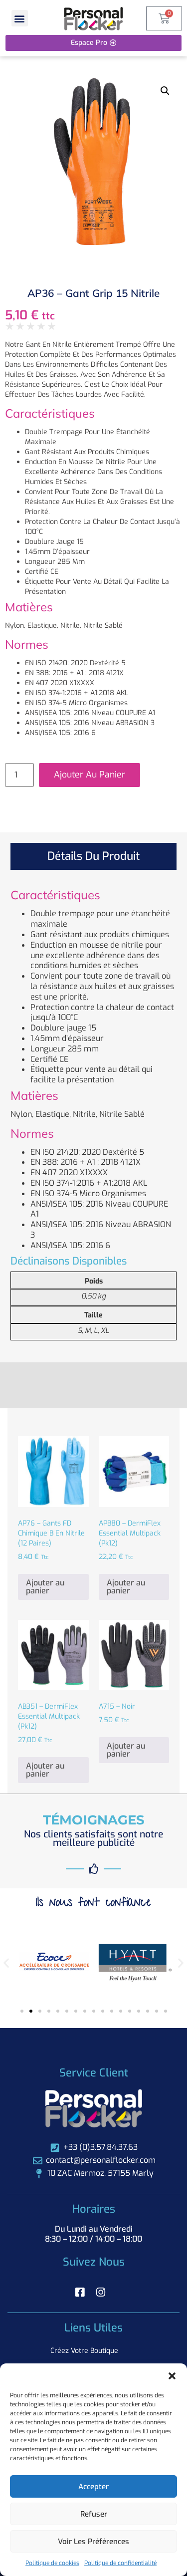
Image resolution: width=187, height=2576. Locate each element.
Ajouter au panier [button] (45, 1587)
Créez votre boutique (84, 2351)
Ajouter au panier (90, 774)
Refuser (94, 2514)
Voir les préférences (93, 2542)
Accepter (93, 2487)
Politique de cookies (52, 2563)
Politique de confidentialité (120, 2563)
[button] (172, 2376)
